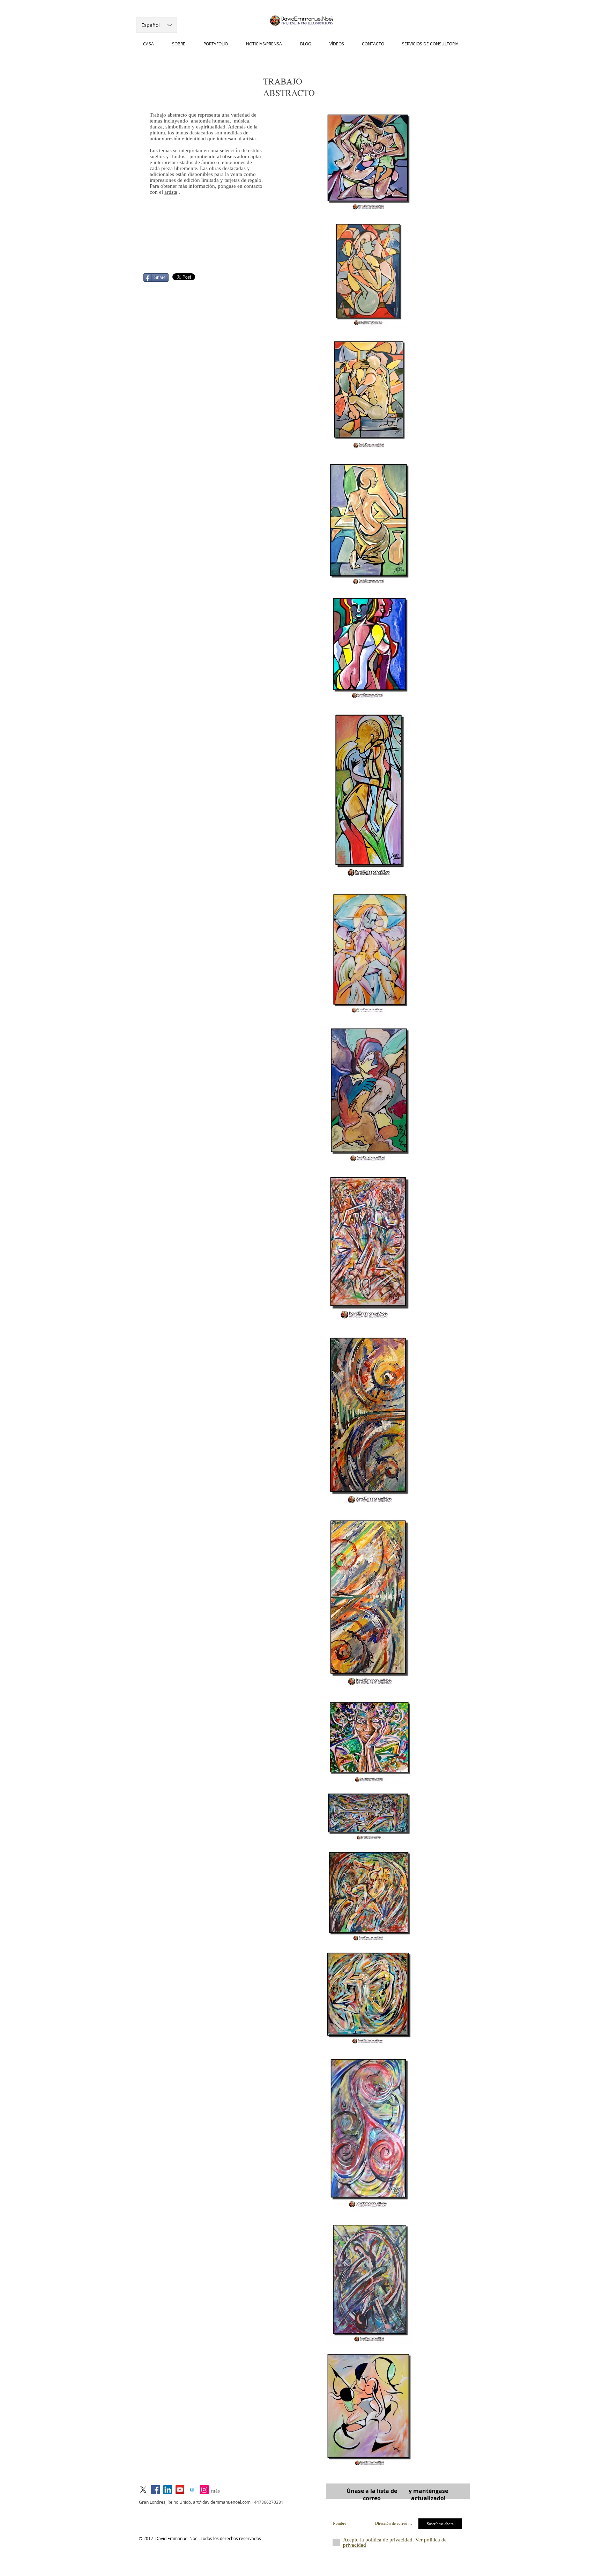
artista (171, 192)
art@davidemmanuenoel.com (222, 2502)
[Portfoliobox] (192, 2490)
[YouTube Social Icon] (180, 2490)
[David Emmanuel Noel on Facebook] (155, 2490)
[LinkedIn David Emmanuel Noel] (168, 2490)
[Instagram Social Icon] (204, 2490)
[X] (143, 2490)
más (215, 2491)
